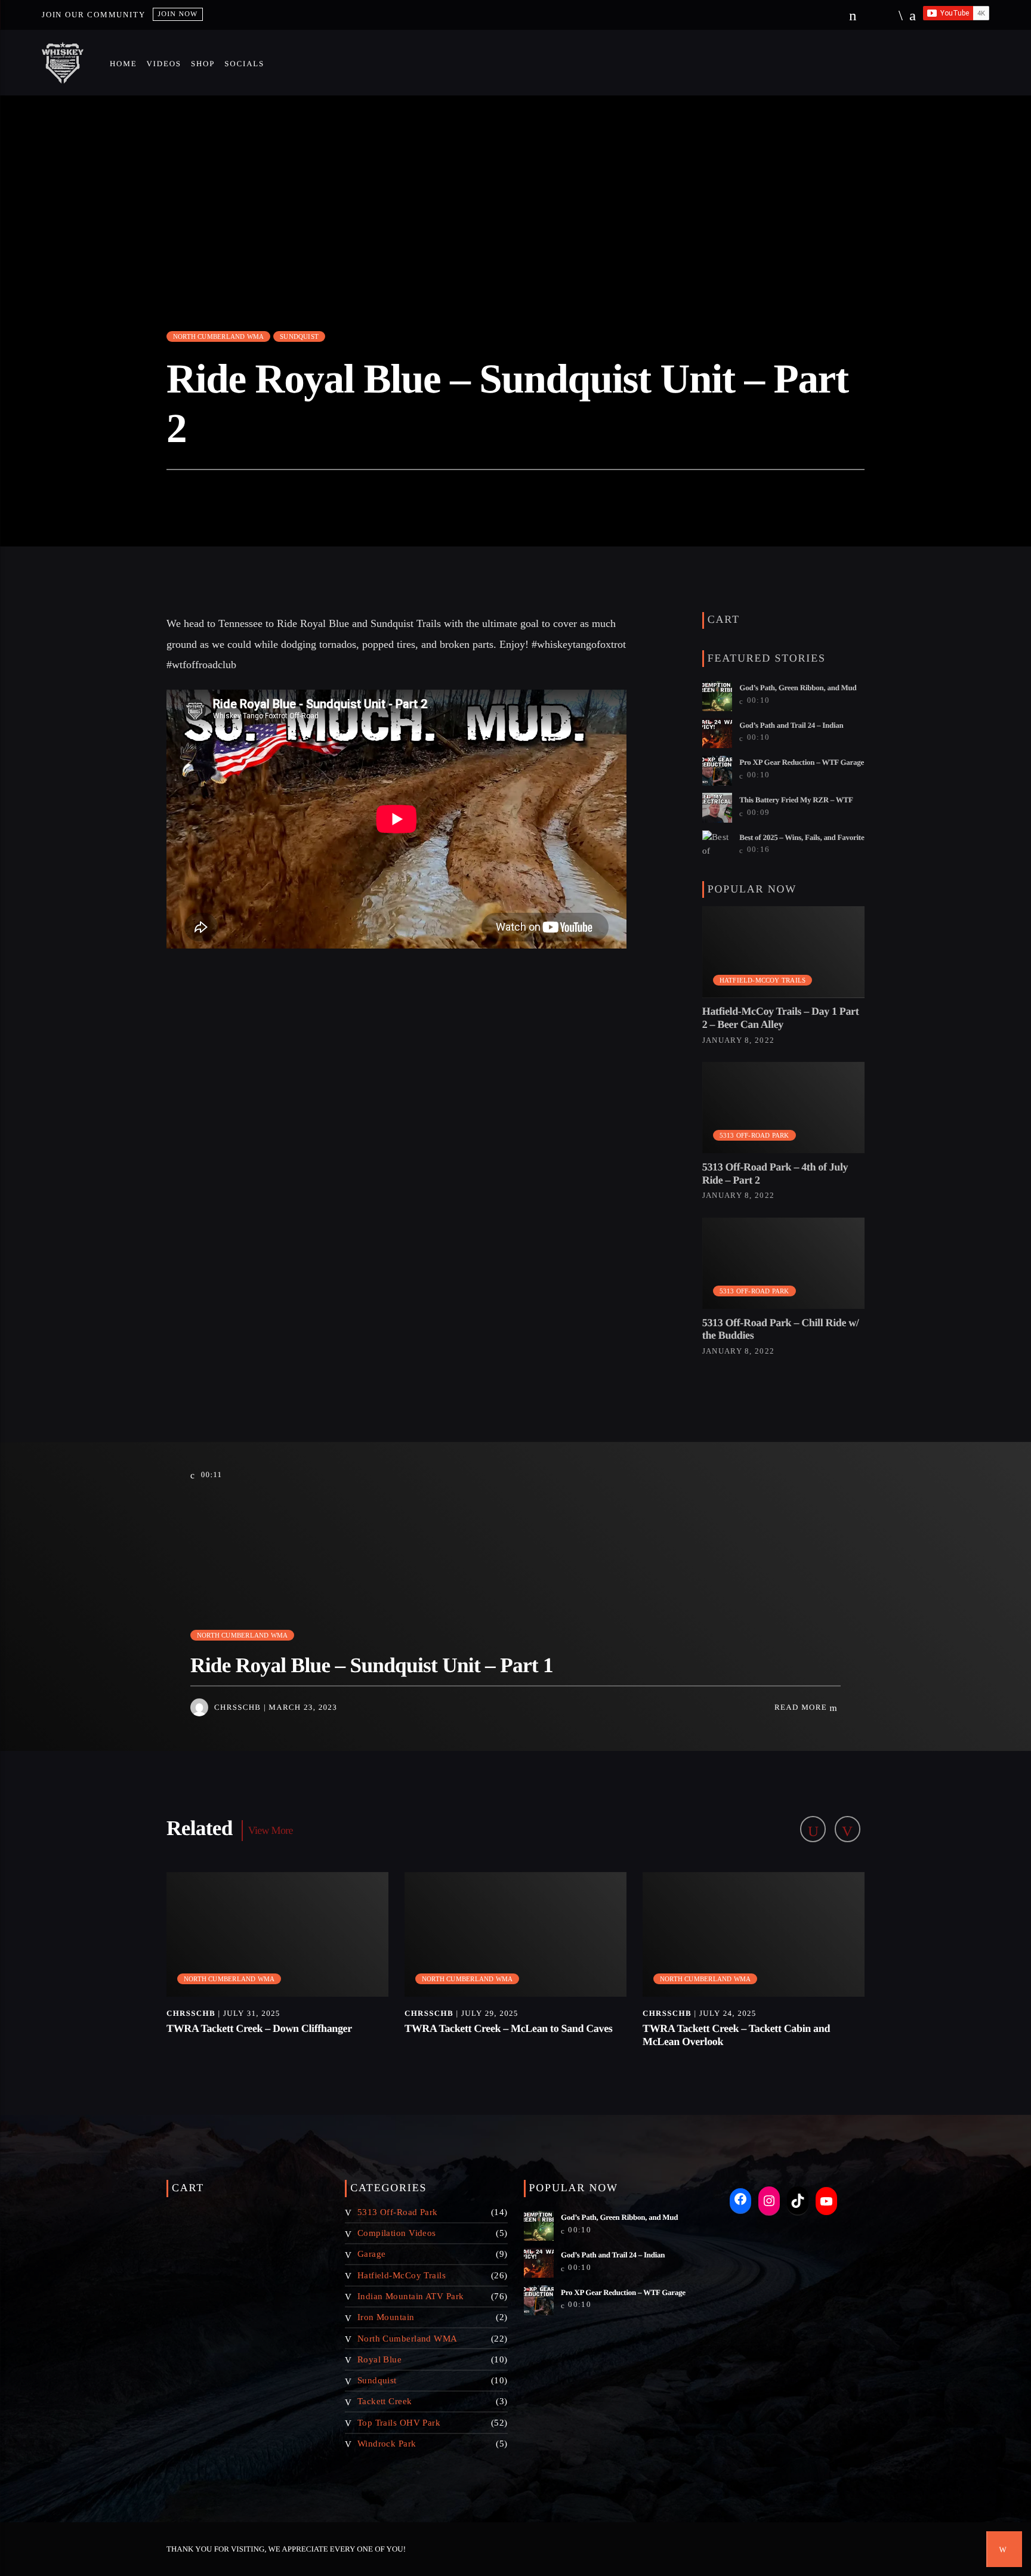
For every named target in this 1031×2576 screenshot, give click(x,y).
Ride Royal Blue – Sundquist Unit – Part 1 (372, 1665)
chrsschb (237, 1707)
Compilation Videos (397, 2233)
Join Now (178, 14)
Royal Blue (380, 2359)
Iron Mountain (386, 2317)
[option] (278, 1967)
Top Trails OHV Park (399, 2423)
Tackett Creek (385, 2401)
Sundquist (299, 336)
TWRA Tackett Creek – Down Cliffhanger (259, 2028)
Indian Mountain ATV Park (411, 2296)
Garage (372, 2254)
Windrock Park (387, 2444)
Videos (163, 64)
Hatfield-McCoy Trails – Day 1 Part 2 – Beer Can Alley (781, 1018)
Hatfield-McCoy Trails (763, 980)
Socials (244, 64)
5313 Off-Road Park (754, 1135)
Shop (203, 64)
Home (123, 64)
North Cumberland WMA (218, 336)
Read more (802, 1707)
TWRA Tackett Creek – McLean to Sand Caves (508, 2028)
